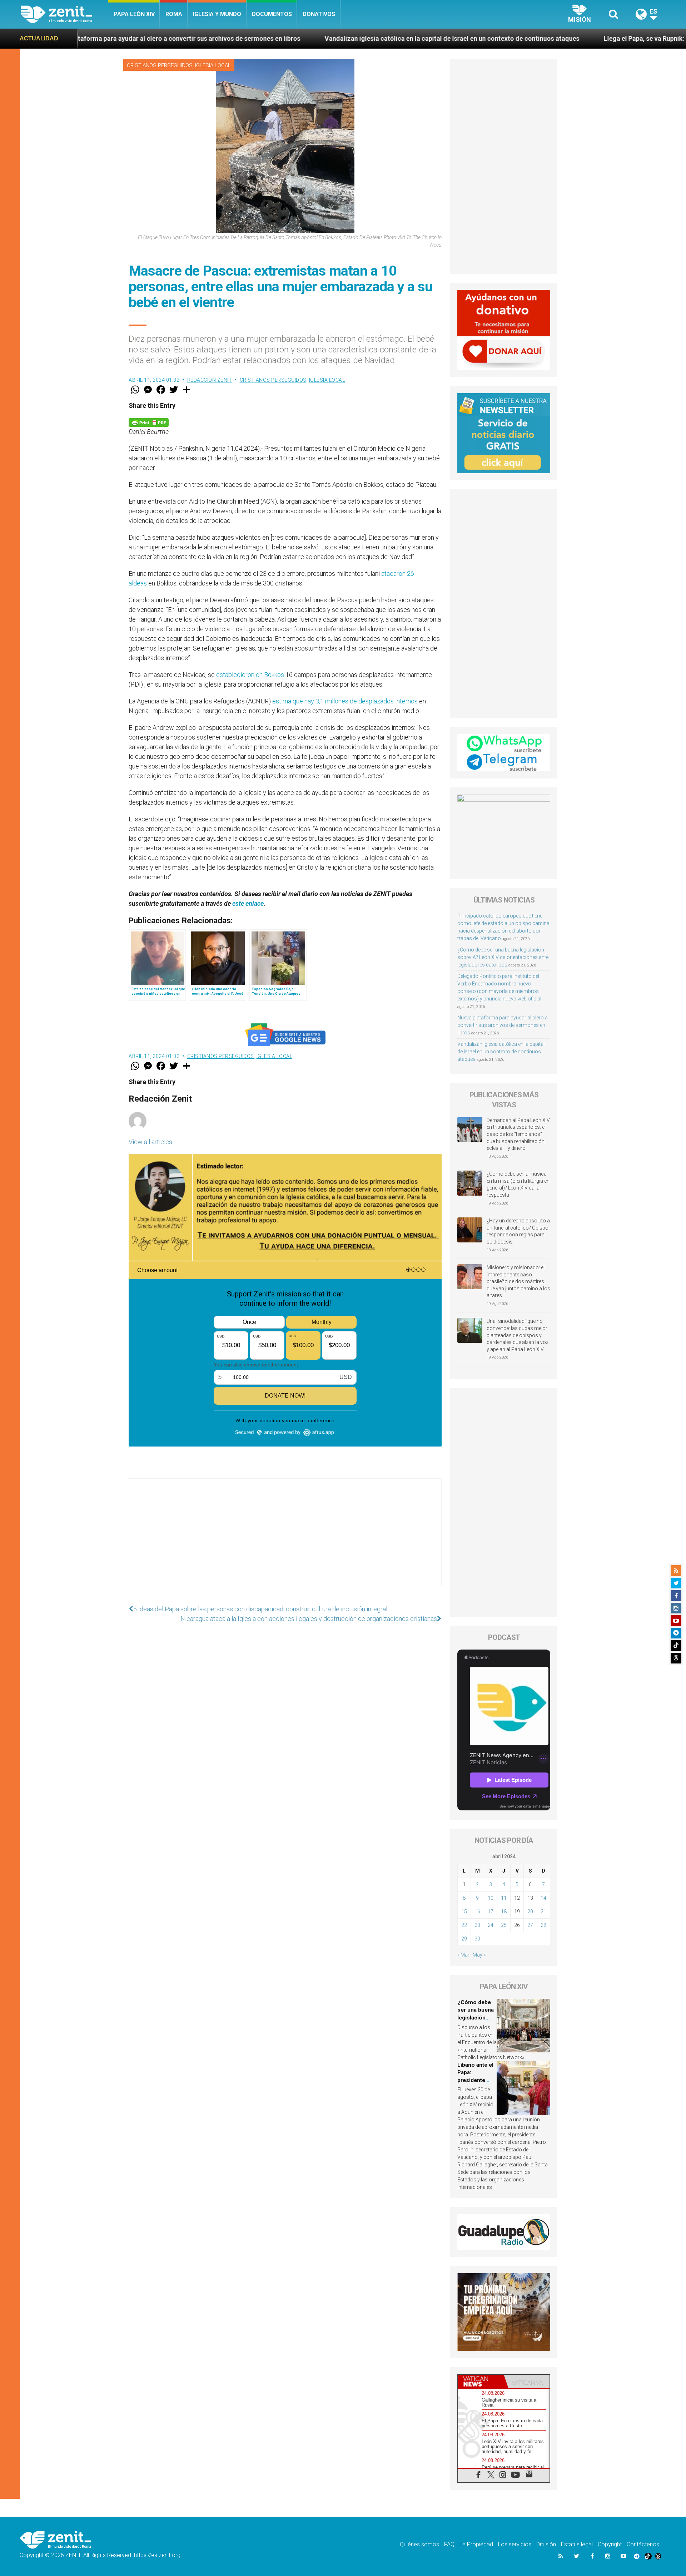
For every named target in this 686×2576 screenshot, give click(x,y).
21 (543, 1912)
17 (491, 1912)
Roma (174, 14)
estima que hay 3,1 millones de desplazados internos (345, 701)
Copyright (610, 2544)
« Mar (463, 1955)
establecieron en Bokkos (250, 675)
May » (479, 1955)
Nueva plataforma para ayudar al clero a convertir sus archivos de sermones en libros (503, 1025)
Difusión (546, 2544)
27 (530, 1925)
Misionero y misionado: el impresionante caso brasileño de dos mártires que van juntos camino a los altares (518, 1281)
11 (504, 1898)
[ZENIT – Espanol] (64, 14)
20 (530, 1912)
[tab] (481, 2381)
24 (491, 1925)
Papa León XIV (134, 14)
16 (477, 1912)
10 (491, 1898)
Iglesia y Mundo (217, 14)
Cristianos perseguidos (160, 65)
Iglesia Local (213, 65)
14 (543, 1898)
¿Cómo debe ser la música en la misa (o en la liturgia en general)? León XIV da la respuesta (518, 1184)
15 (464, 1912)
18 (504, 1912)
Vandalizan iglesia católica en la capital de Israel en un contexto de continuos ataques (273, 38)
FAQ (449, 2544)
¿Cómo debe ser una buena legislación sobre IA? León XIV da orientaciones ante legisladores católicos (503, 957)
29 (464, 1939)
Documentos (272, 14)
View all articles (150, 1142)
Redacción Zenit (210, 380)
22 (464, 1925)
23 (477, 1925)
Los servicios (515, 2544)
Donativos (319, 14)
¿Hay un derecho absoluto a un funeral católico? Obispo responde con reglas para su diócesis (518, 1231)
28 (543, 1925)
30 (477, 1939)
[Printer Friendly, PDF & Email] (149, 422)
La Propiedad (476, 2544)
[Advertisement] (285, 1539)
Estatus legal (577, 2544)
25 (504, 1925)
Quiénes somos (419, 2544)
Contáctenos (643, 2544)
